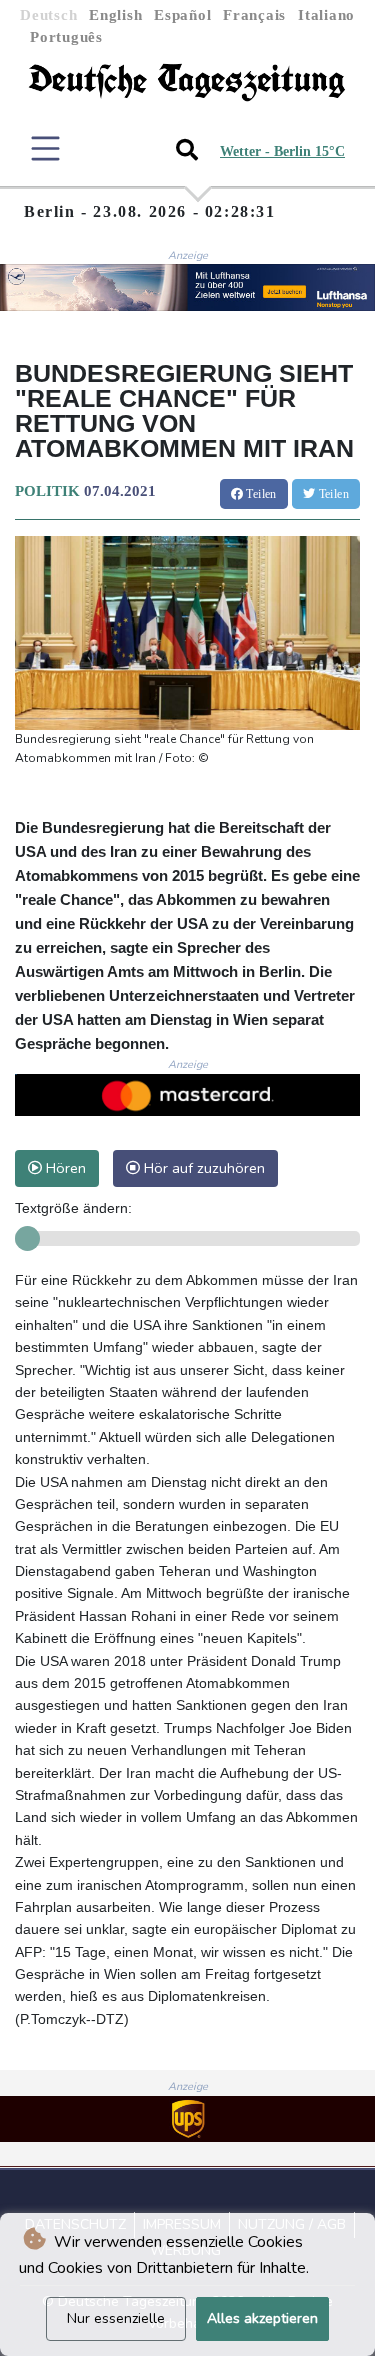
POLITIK (47, 491)
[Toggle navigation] (45, 148)
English (115, 15)
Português (66, 37)
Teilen (260, 494)
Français (254, 15)
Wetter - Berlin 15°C (282, 151)
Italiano (326, 15)
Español (182, 15)
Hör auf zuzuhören (202, 1168)
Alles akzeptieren (262, 2318)
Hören (64, 1168)
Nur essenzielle (116, 2318)
